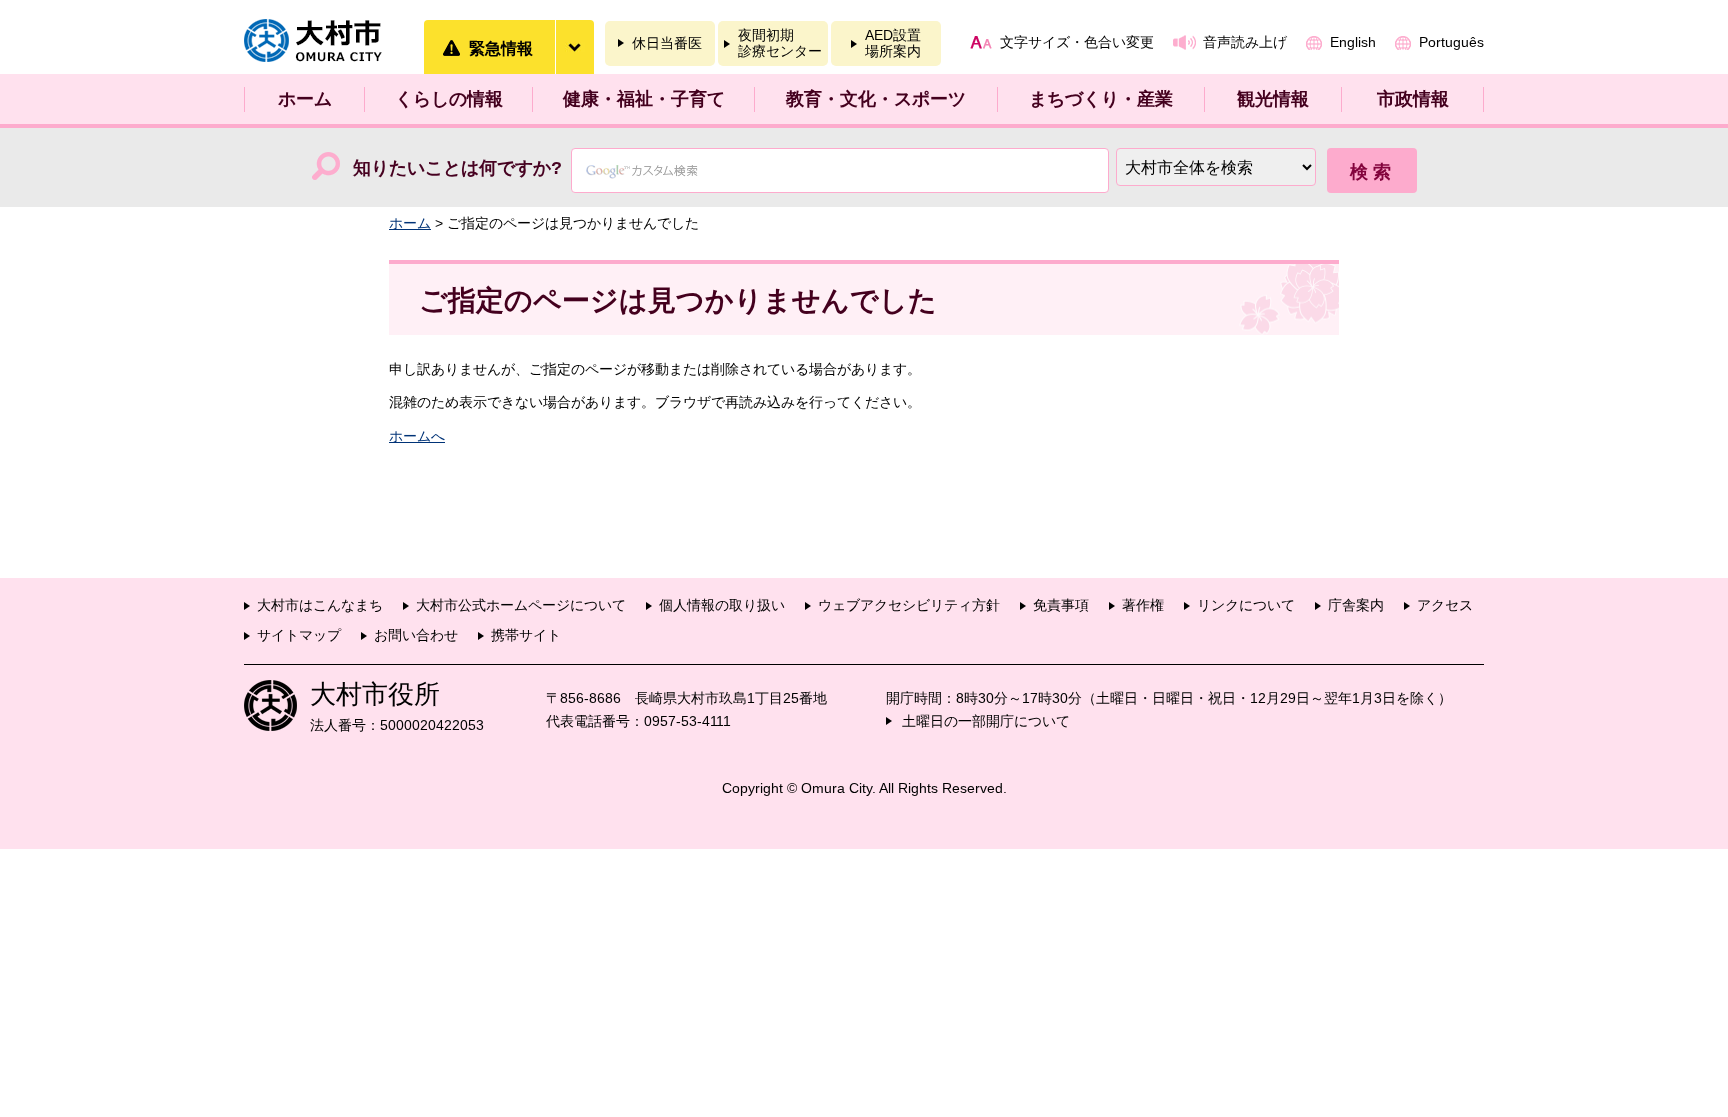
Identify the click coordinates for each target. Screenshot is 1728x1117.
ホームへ (417, 436)
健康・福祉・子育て (644, 99)
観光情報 (1273, 99)
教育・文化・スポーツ (876, 99)
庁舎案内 (1356, 605)
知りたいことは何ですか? (457, 168)
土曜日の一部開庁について (986, 721)
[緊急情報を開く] (574, 47)
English (1353, 42)
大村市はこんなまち (320, 605)
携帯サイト (526, 635)
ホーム (305, 99)
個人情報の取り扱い (722, 605)
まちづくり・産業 (1101, 99)
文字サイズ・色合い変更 (1077, 42)
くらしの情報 (449, 99)
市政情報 (1413, 99)
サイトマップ (299, 635)
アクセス (1445, 605)
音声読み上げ (1245, 42)
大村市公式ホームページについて (521, 605)
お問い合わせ (416, 635)
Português (1451, 42)
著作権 (1143, 605)
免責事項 (1061, 605)
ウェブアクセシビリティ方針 (909, 605)
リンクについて (1246, 605)
